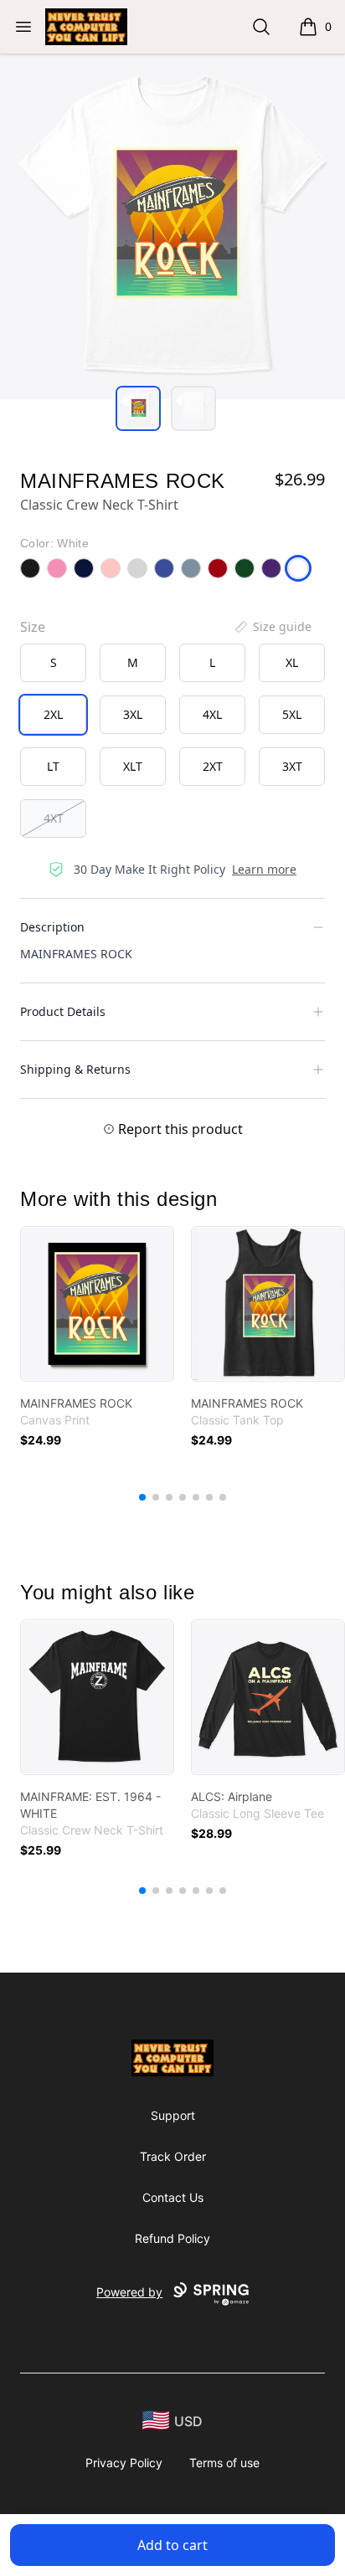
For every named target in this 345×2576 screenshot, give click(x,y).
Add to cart (172, 2545)
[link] (97, 1304)
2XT (213, 766)
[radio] (53, 663)
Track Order (173, 2156)
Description (52, 927)
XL (292, 662)
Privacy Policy (124, 2463)
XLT (133, 766)
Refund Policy (172, 2238)
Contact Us (173, 2197)
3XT (292, 766)
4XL (212, 714)
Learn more (264, 869)
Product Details (63, 1011)
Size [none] (33, 627)
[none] (272, 627)
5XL (292, 714)
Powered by (129, 2292)
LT (53, 766)
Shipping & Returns (75, 1069)
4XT (54, 818)
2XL (53, 714)
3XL (133, 714)
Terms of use (224, 2463)
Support (173, 2115)
